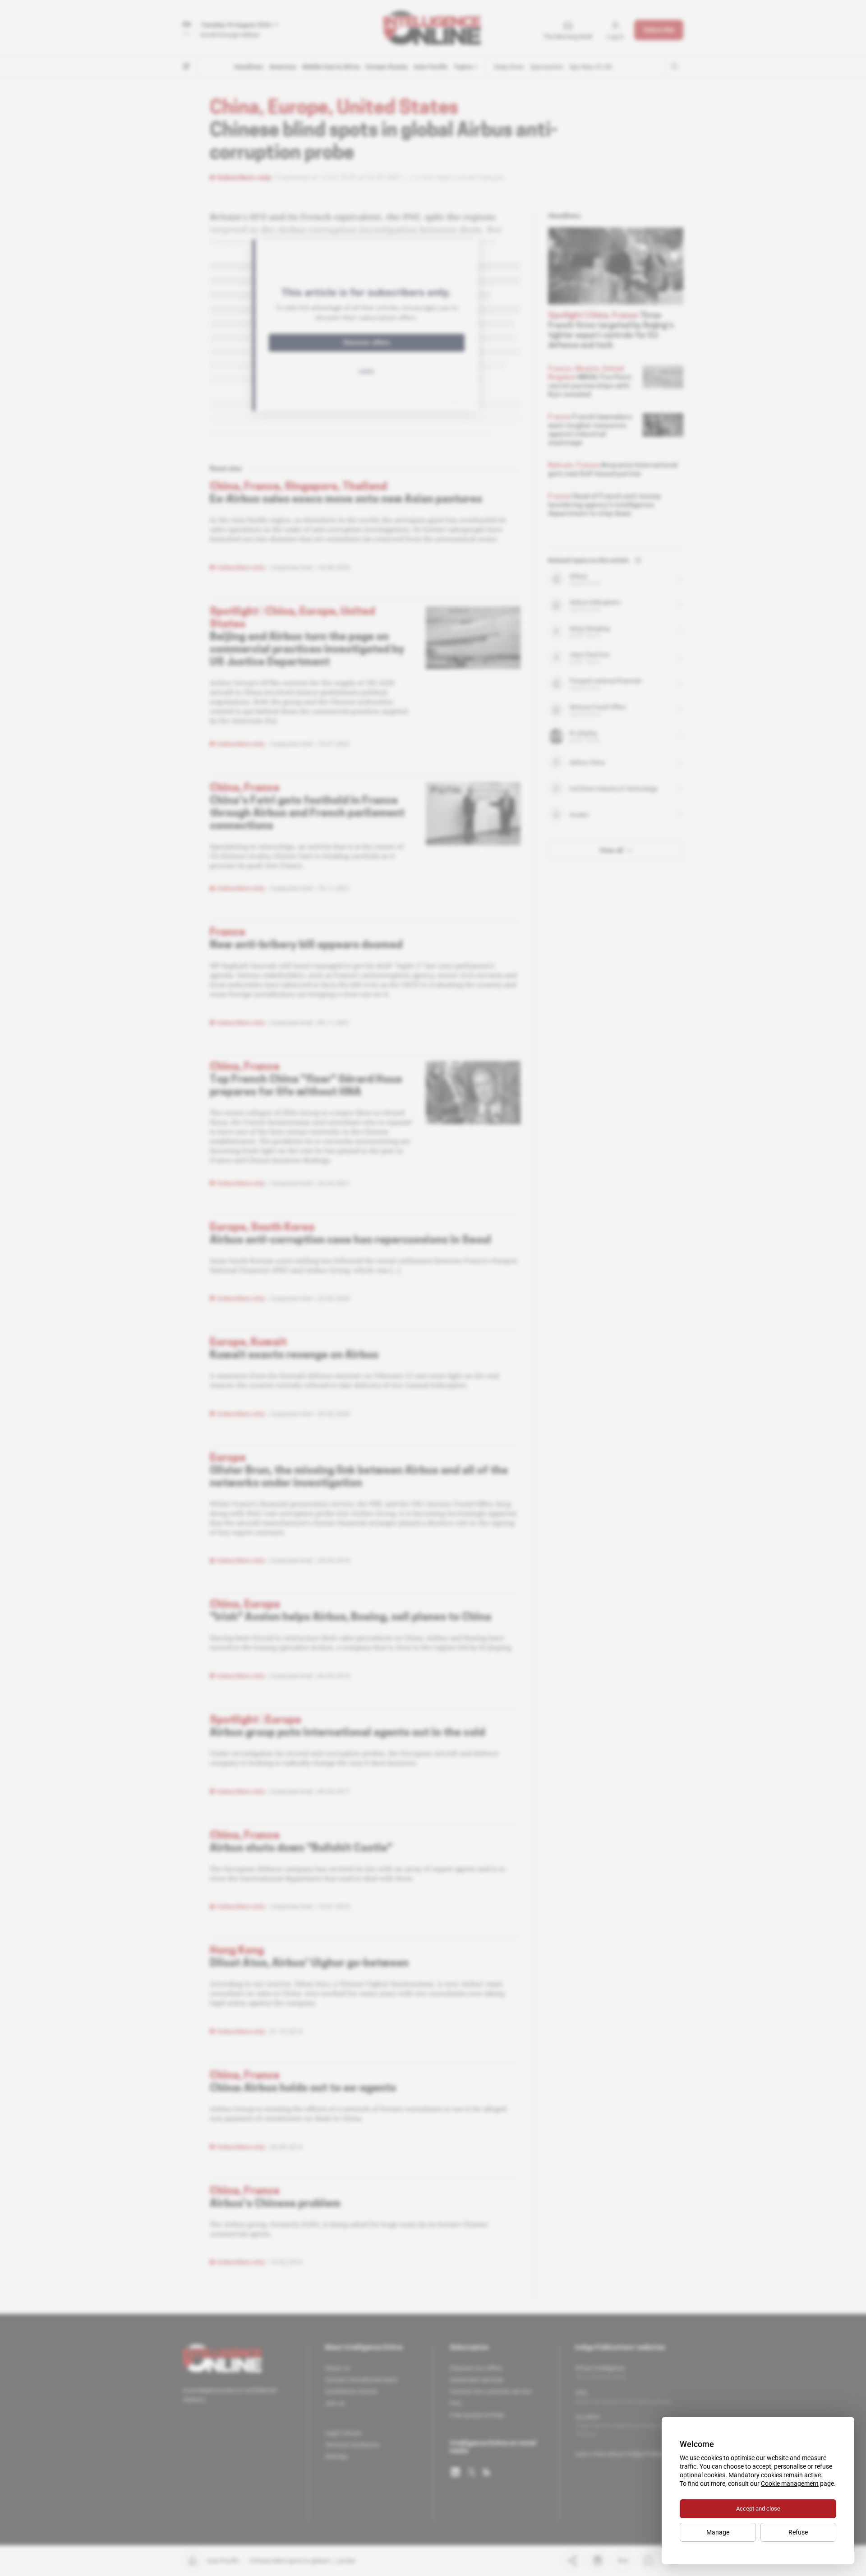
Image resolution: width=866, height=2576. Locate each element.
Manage (718, 2532)
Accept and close (758, 2509)
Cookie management (790, 2484)
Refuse (798, 2532)
